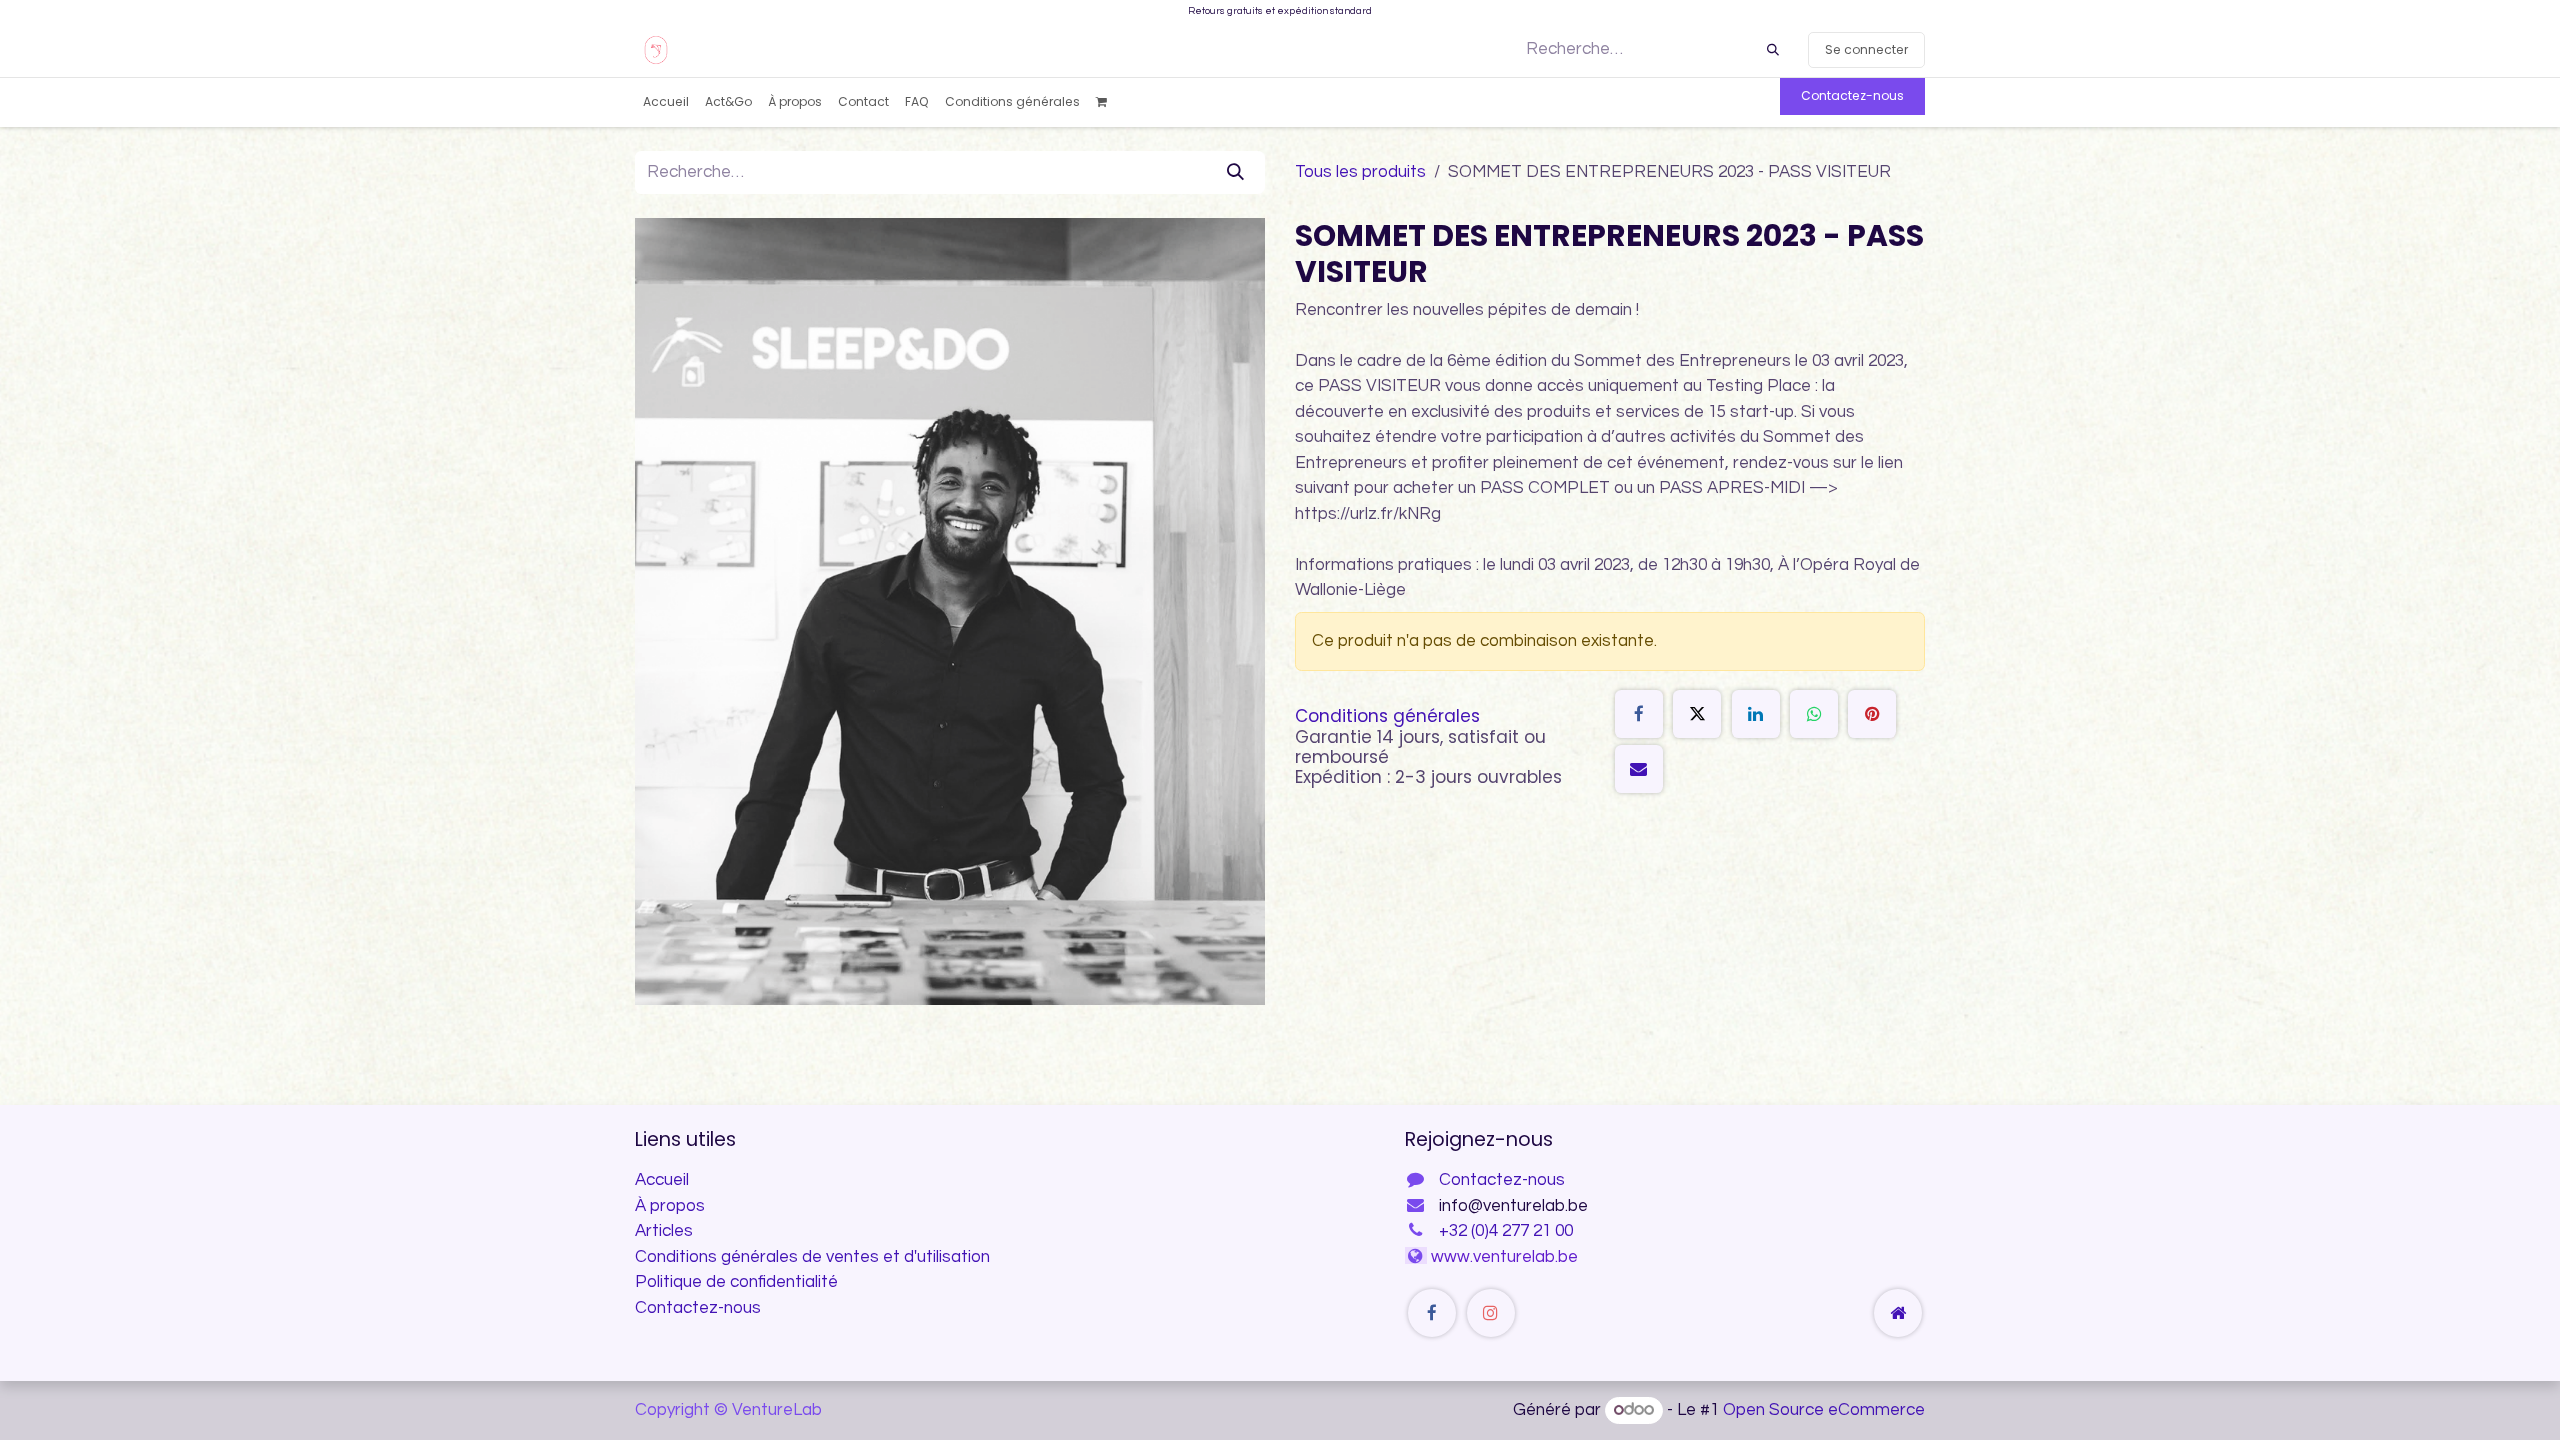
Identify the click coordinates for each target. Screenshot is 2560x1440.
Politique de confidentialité (736, 1282)
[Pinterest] (1872, 714)
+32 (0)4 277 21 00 (1506, 1231)
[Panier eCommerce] (1108, 102)
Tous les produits (1360, 172)
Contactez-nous (1852, 95)
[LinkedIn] (1756, 714)
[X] (1697, 714)
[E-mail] (1639, 769)
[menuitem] (666, 102)
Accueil (662, 1180)
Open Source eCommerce (1824, 1410)
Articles (664, 1231)
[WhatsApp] (1814, 714)
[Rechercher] (1773, 50)
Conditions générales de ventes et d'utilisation (812, 1257)
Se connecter (1866, 49)
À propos (670, 1206)
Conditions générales (1387, 716)
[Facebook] (1639, 714)
